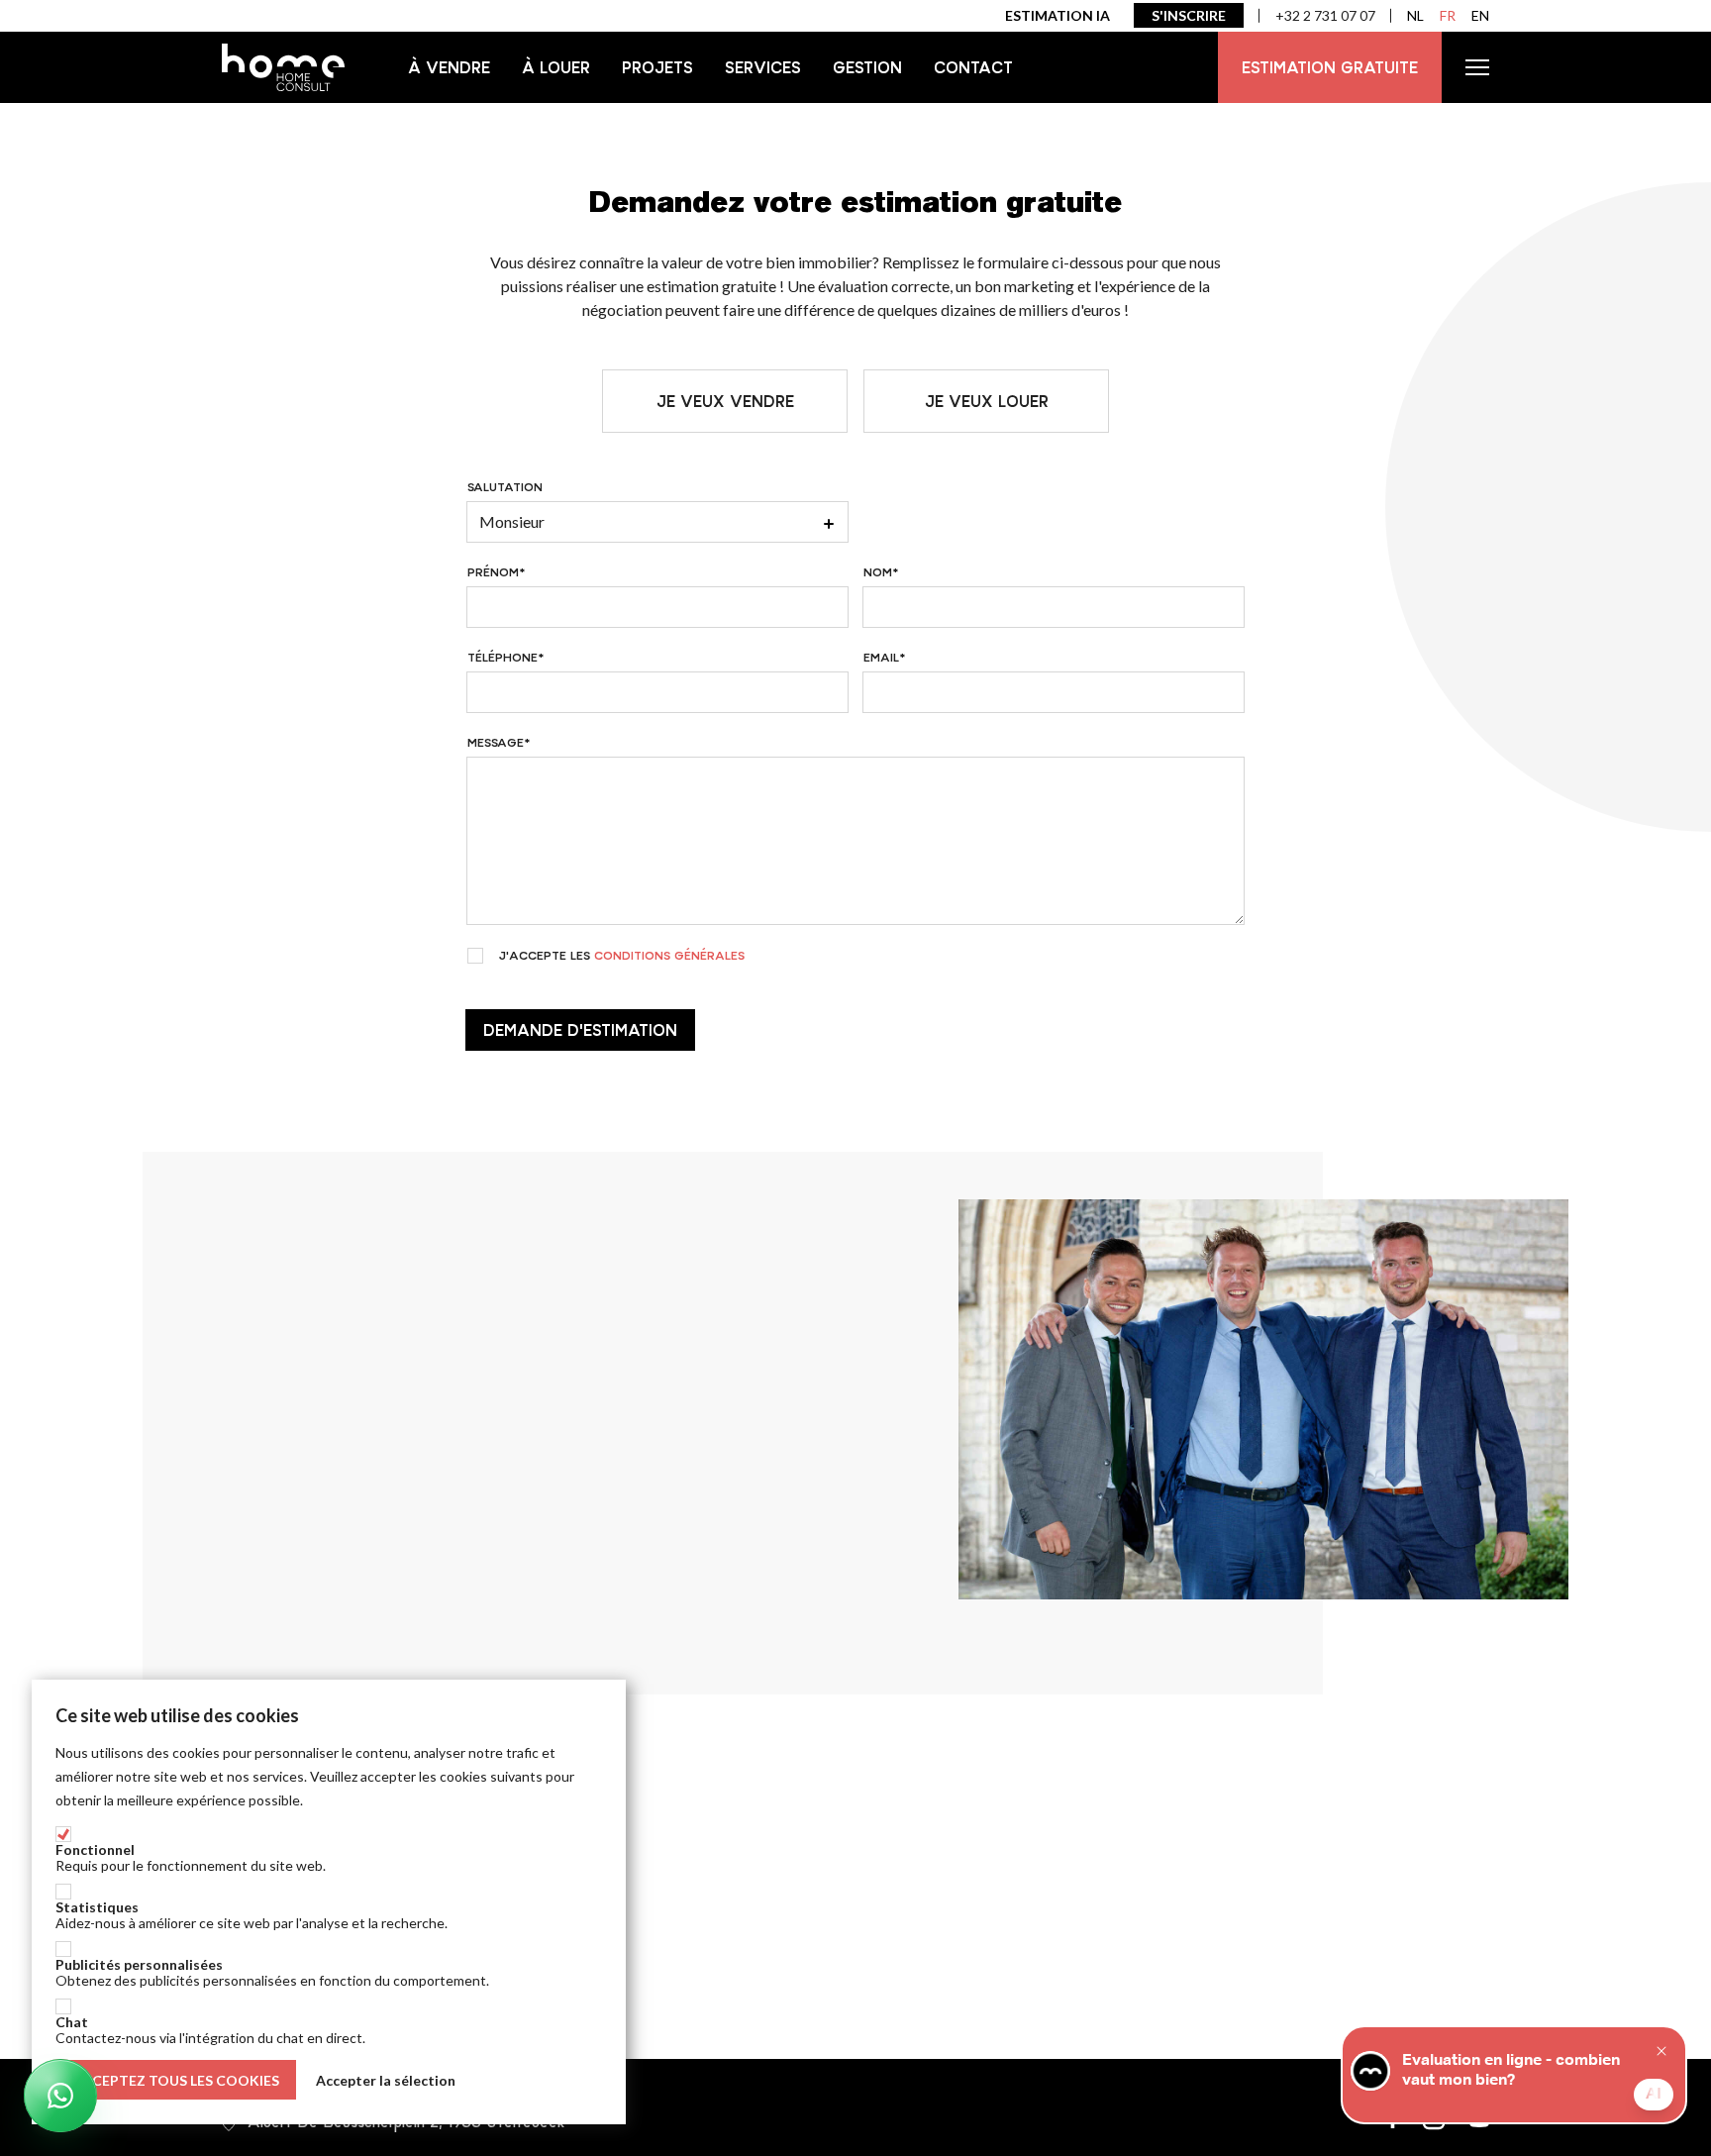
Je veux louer (987, 401)
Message (496, 743)
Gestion (867, 67)
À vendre (449, 67)
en (1480, 15)
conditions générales (669, 956)
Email (881, 658)
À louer (556, 67)
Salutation (505, 487)
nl (1415, 15)
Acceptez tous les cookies (176, 2080)
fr (1448, 15)
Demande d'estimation (580, 1030)
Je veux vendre (725, 401)
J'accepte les (622, 956)
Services (763, 67)
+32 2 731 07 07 (1325, 15)
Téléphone (503, 658)
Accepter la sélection (386, 2080)
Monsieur (512, 521)
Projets (657, 67)
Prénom (493, 572)
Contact (973, 67)
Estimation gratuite (1330, 67)
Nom (878, 572)
